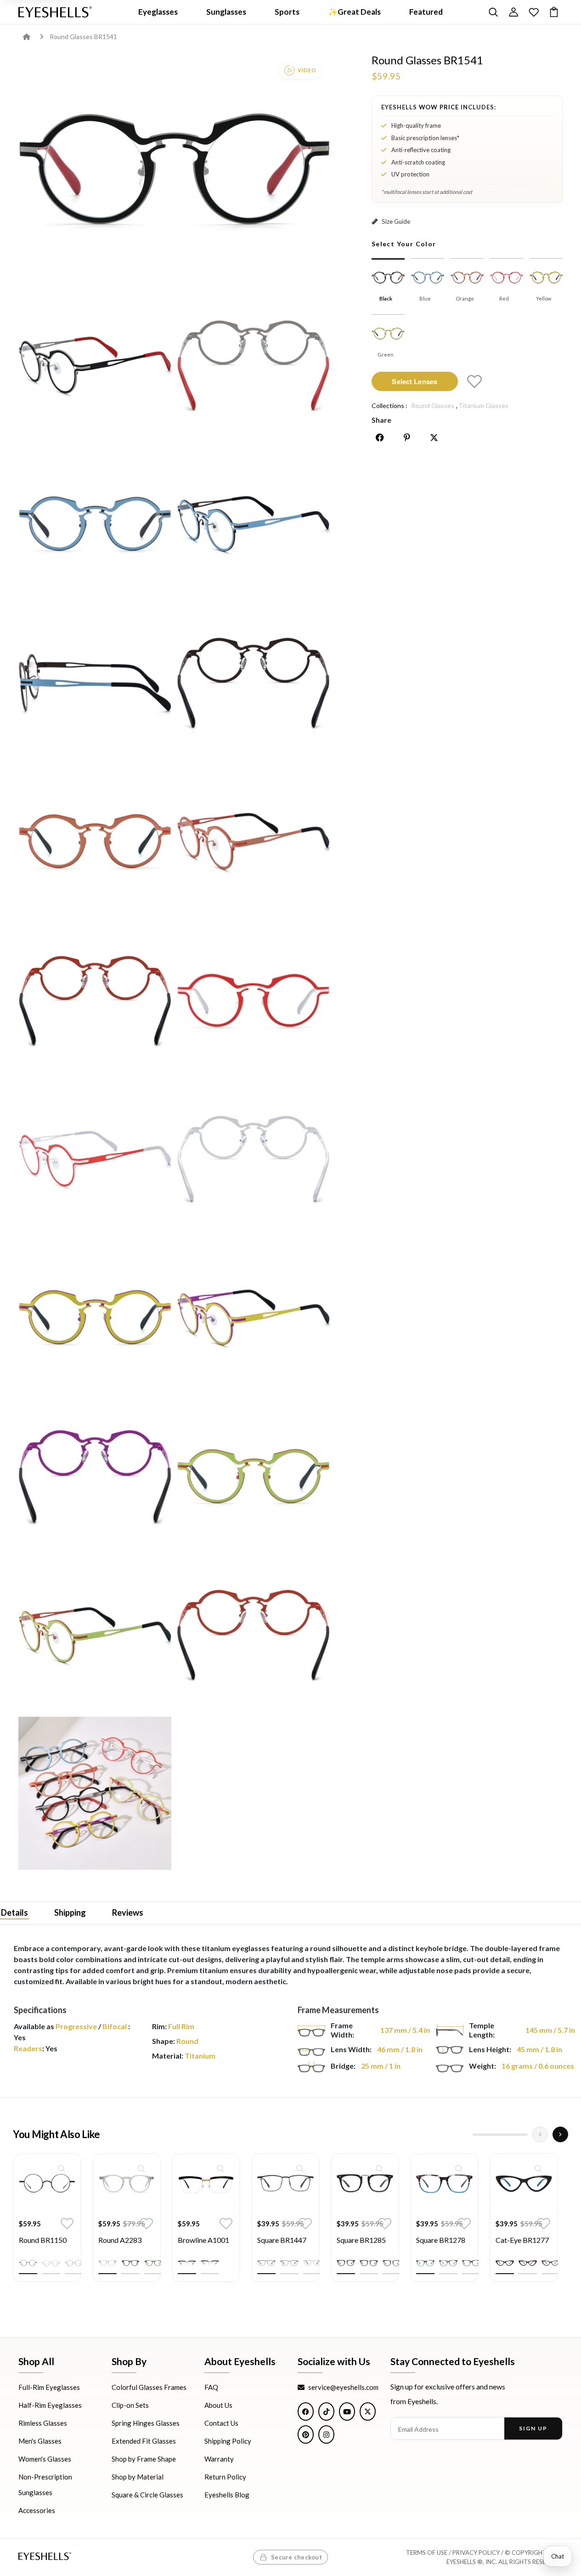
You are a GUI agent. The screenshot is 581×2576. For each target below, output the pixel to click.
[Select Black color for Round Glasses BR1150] (28, 2263)
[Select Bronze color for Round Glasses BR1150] (74, 2263)
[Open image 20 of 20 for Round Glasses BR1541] (95, 1793)
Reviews (128, 1912)
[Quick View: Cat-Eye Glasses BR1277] (538, 2168)
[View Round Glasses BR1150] (47, 2184)
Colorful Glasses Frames (149, 2388)
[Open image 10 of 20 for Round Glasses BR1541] (95, 1000)
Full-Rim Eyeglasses (49, 2388)
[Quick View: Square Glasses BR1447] (300, 2168)
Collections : (389, 406)
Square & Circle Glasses (147, 2495)
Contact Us (221, 2423)
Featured (426, 12)
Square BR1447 (282, 2240)
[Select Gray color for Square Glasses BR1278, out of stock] (471, 2263)
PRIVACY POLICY (476, 2553)
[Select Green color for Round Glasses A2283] (153, 2263)
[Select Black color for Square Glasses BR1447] (266, 2263)
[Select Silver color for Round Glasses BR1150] (51, 2263)
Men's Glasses (40, 2441)
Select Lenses (415, 381)
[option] (47, 2224)
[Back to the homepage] (33, 37)
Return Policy (225, 2477)
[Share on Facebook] (380, 437)
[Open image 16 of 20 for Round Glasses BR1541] (95, 1476)
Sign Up (533, 2429)
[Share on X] (434, 437)
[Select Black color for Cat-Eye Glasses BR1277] (505, 2263)
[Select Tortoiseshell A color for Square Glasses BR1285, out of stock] (369, 2263)
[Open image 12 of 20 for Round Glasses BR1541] (95, 1159)
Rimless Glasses (43, 2423)
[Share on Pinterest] (407, 437)
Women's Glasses (45, 2459)
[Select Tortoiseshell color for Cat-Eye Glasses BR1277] (528, 2263)
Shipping (70, 1912)
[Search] (493, 12)
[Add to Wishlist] (474, 381)
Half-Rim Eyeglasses (50, 2406)
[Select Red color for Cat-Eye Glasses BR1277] (551, 2263)
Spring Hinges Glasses (146, 2423)
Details (14, 1912)
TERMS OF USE (427, 2553)
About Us (218, 2406)
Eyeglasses (158, 12)
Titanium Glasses (483, 406)
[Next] (560, 2134)
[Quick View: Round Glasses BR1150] (62, 2168)
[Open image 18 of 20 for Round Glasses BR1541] (95, 1635)
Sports (287, 12)
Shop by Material (138, 2477)
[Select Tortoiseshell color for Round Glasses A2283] (130, 2263)
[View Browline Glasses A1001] (206, 2184)
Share (381, 420)
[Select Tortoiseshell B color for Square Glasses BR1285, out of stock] (392, 2263)
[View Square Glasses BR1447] (285, 2184)
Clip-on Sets (130, 2406)
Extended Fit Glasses (144, 2441)
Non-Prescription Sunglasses (45, 2485)
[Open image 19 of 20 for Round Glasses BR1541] (253, 1635)
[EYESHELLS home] (55, 12)
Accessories (37, 2511)
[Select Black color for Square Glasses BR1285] (346, 2263)
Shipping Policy (228, 2441)
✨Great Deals (354, 12)
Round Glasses (433, 406)
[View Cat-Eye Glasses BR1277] (524, 2184)
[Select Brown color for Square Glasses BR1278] (448, 2263)
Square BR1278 (441, 2240)
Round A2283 (120, 2240)
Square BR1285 (361, 2240)
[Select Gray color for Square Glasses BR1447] (289, 2263)
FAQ (211, 2388)
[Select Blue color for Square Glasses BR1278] (425, 2263)
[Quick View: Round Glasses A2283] (141, 2168)
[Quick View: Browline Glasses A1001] (220, 2168)
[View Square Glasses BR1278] (444, 2184)
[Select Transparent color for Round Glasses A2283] (107, 2263)
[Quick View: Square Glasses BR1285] (379, 2168)
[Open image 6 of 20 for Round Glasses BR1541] (95, 683)
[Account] (513, 12)
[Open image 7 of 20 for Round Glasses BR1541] (253, 683)
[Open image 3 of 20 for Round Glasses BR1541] (253, 365)
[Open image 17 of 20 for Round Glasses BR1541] (253, 1476)
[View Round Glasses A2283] (127, 2184)
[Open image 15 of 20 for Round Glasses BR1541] (253, 1317)
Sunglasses (226, 12)
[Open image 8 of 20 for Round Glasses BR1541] (95, 841)
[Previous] (540, 2134)
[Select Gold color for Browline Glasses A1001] (187, 2263)
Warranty (219, 2459)
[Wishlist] (534, 12)
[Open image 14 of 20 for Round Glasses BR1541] (95, 1317)
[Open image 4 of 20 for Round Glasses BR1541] (95, 524)
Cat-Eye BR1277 (522, 2240)
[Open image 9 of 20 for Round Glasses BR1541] (253, 841)
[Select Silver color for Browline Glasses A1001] (210, 2263)
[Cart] (554, 12)
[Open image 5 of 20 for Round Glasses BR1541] (253, 524)
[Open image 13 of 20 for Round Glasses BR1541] (253, 1159)
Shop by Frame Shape (144, 2459)
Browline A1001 (203, 2240)
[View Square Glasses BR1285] (365, 2184)
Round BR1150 (43, 2240)
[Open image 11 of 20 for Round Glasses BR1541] (253, 1000)
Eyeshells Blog (227, 2495)
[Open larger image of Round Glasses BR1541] (174, 168)
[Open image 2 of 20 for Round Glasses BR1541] (95, 365)
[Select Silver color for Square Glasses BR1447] (312, 2263)
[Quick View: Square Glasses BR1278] (459, 2168)
